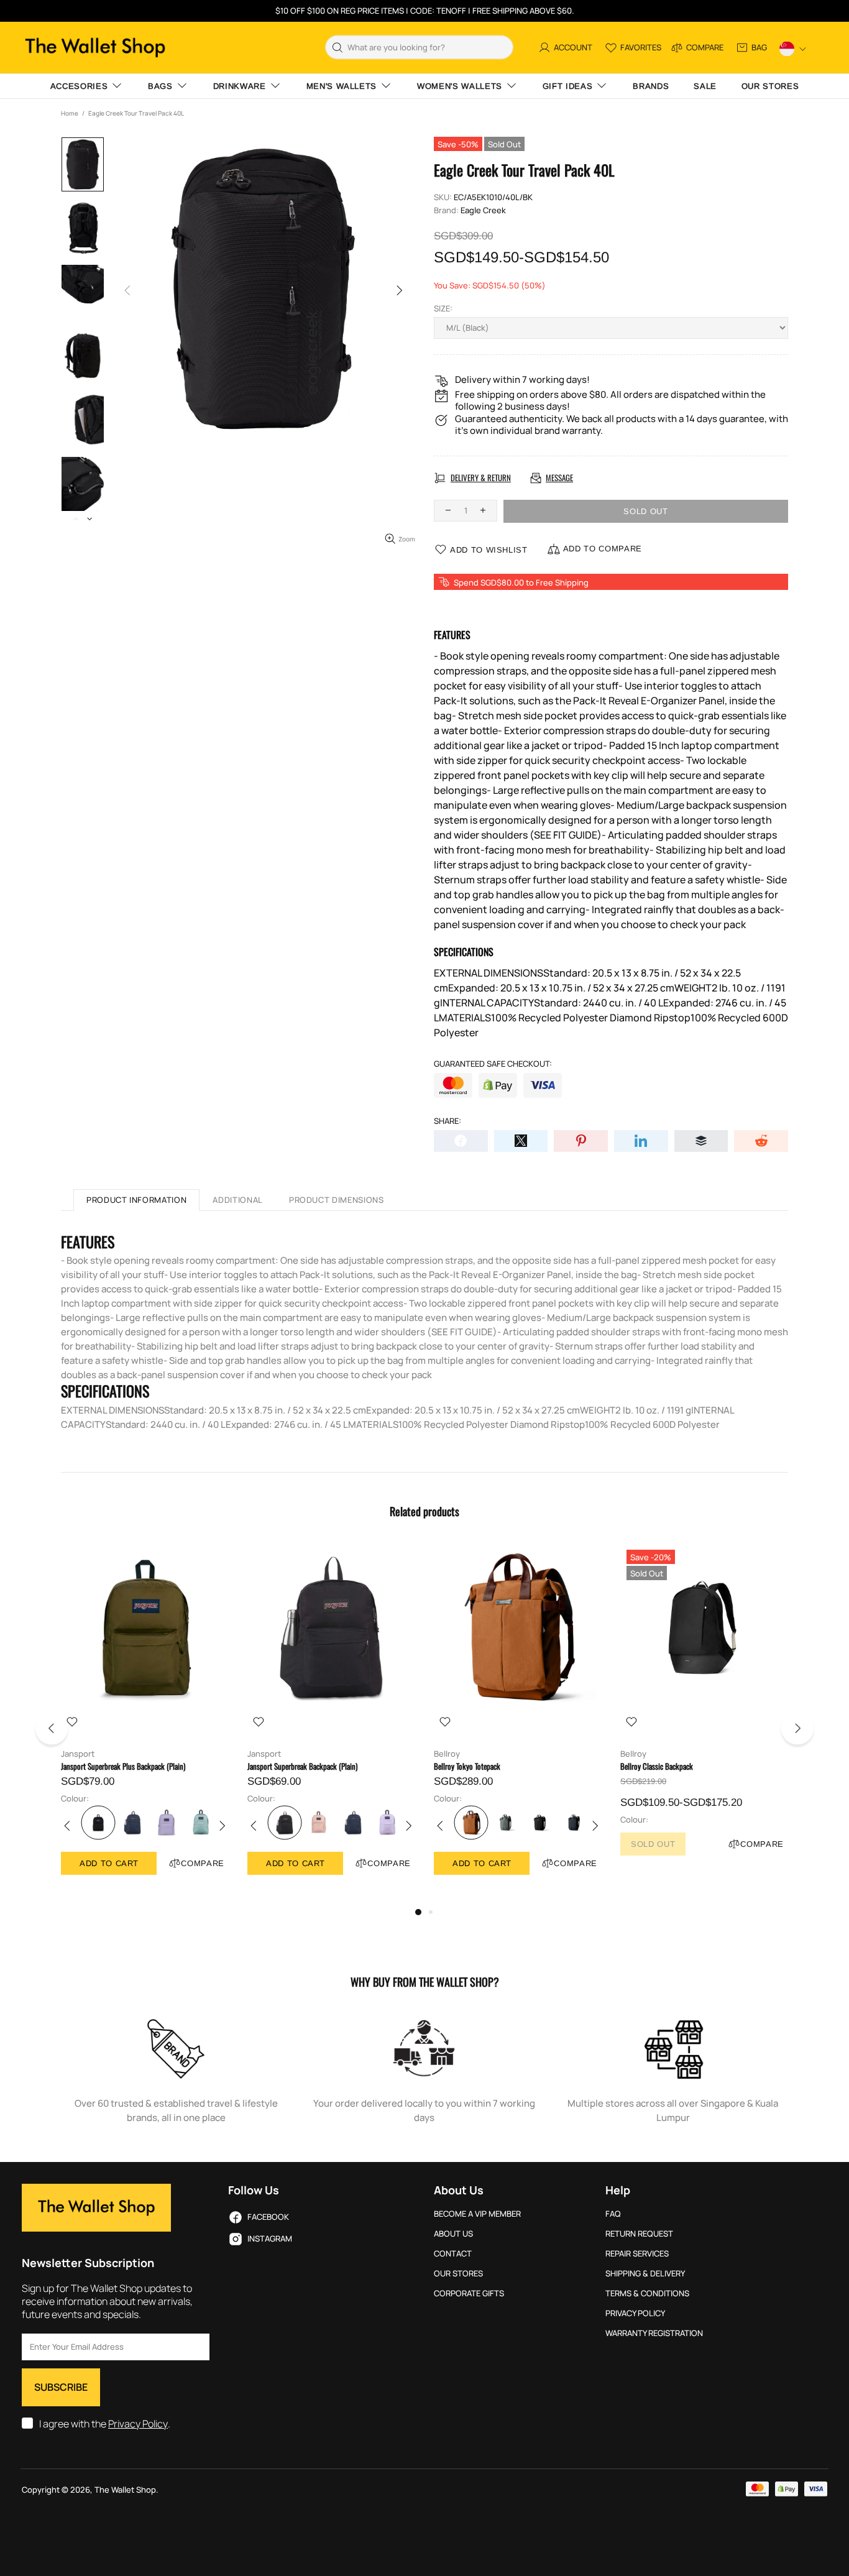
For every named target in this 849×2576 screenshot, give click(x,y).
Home (70, 113)
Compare (203, 1863)
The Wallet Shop (95, 48)
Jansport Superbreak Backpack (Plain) (302, 1766)
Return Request (639, 2234)
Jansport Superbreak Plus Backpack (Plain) (123, 1766)
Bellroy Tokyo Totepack (467, 1766)
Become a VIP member (477, 2214)
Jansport (78, 1754)
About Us (453, 2234)
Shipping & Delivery (645, 2274)
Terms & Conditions (647, 2293)
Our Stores (458, 2274)
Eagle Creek (483, 210)
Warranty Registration (654, 2333)
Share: (447, 1121)
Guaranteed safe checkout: (493, 1064)
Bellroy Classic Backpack (657, 1766)
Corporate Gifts (469, 2293)
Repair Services (637, 2254)
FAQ (613, 2214)
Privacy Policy (138, 2424)
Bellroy (447, 1754)
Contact (453, 2254)
